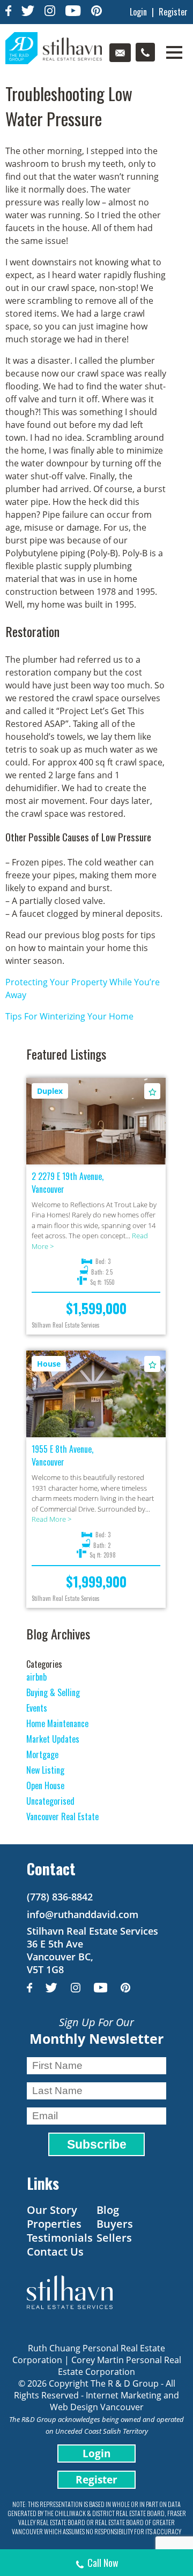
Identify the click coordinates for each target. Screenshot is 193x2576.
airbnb (36, 1677)
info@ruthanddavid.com (83, 1914)
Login (138, 12)
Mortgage (42, 1754)
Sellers (114, 2238)
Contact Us (55, 2252)
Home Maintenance (57, 1723)
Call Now (103, 2563)
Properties (54, 2224)
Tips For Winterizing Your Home (69, 1016)
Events (37, 1708)
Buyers (115, 2224)
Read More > (51, 1519)
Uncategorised (50, 1801)
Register (173, 12)
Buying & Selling (53, 1692)
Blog (108, 2210)
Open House (45, 1785)
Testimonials (60, 2238)
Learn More (96, 1132)
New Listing (45, 1770)
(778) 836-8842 (60, 1897)
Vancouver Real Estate (62, 1816)
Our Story (52, 2210)
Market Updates (53, 1739)
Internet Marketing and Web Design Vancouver (115, 2401)
